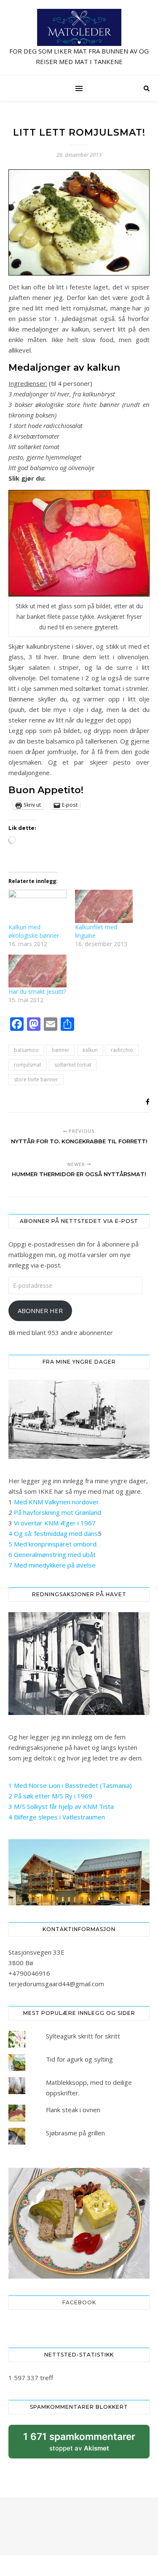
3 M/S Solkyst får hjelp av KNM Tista (61, 1806)
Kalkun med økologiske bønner (34, 931)
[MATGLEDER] (79, 38)
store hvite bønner (36, 1079)
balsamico (26, 1050)
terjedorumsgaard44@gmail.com (56, 1984)
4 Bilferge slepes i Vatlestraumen (57, 1817)
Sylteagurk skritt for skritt (83, 2036)
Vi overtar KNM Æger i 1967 (55, 1523)
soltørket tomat (73, 1065)
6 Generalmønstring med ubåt (52, 1554)
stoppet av (79, 2445)
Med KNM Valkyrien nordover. (57, 1502)
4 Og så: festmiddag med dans (53, 1533)
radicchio (122, 1050)
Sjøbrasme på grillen (75, 2133)
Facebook (79, 2302)
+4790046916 (29, 1973)
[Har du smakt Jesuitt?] (37, 971)
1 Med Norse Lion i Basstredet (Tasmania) (70, 1785)
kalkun (90, 1050)
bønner (61, 1050)
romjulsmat (28, 1065)
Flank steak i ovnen (73, 2110)
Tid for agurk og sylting (79, 2059)
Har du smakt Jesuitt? (37, 991)
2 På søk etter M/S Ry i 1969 (50, 1796)
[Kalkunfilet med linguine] (104, 906)
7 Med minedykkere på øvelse (52, 1565)
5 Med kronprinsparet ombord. (53, 1544)
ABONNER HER (40, 1311)
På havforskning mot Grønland (58, 1512)
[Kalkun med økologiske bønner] (37, 906)
